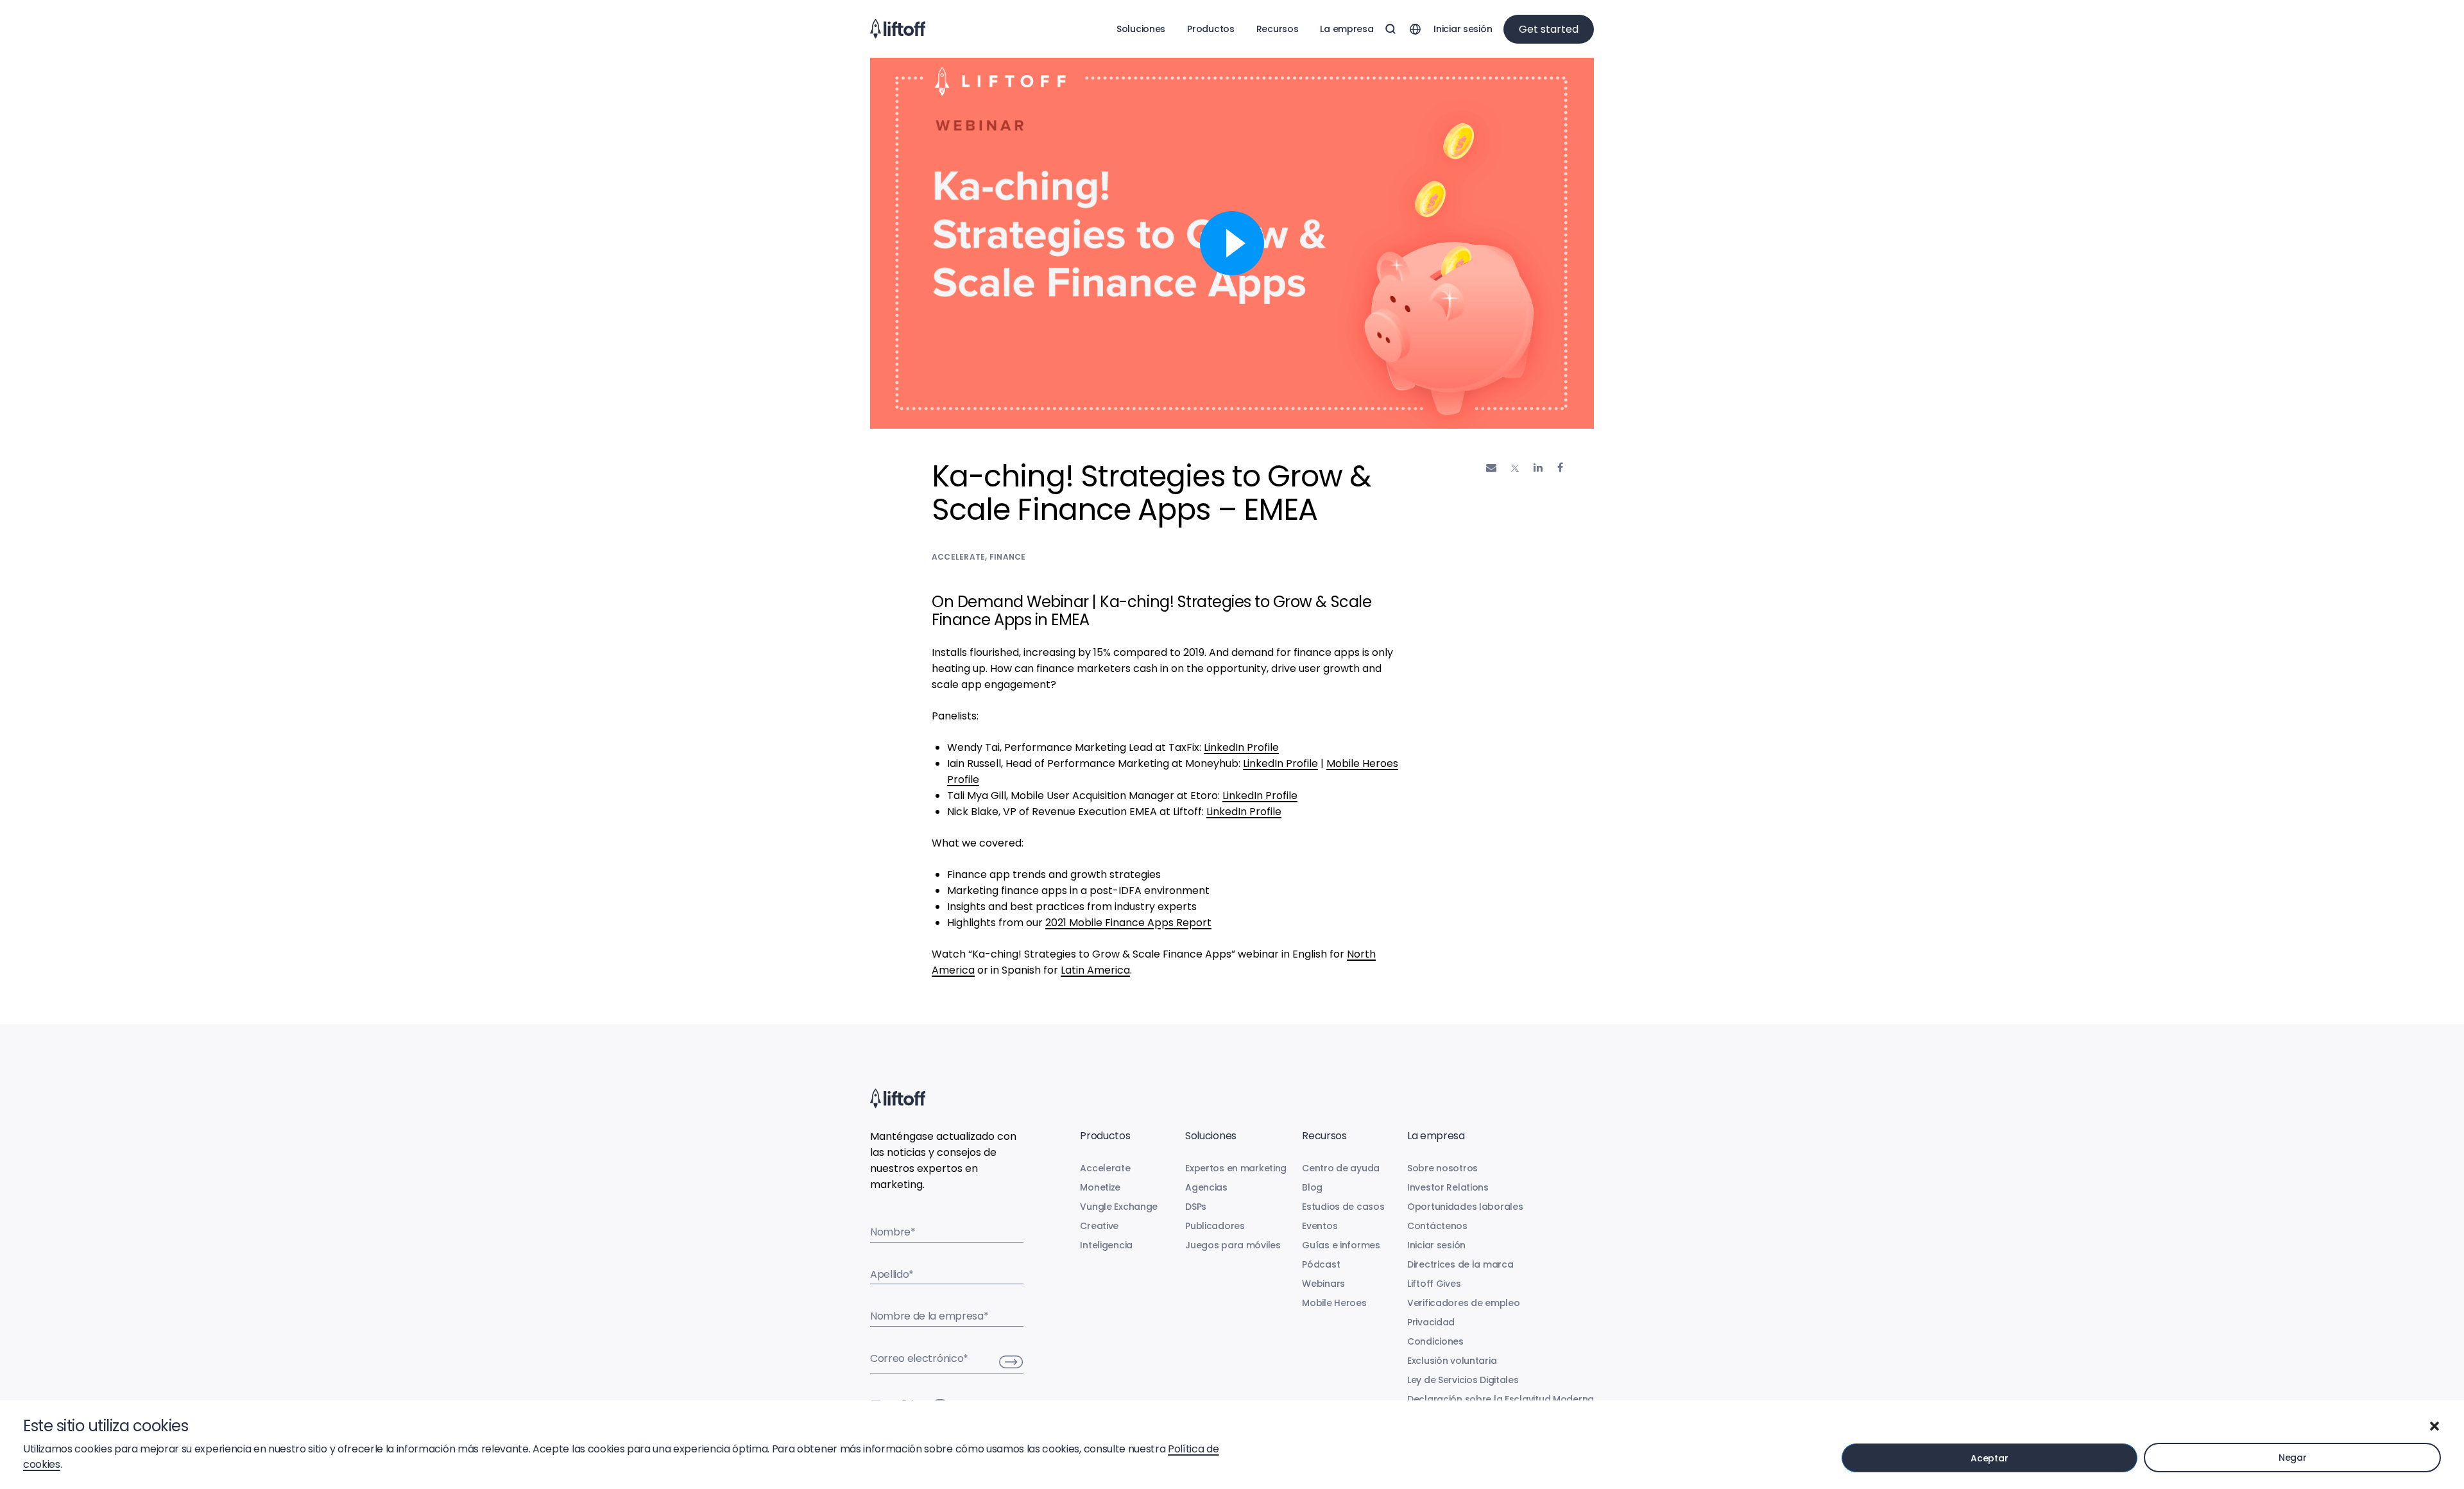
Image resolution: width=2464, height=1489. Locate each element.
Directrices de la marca (1460, 1264)
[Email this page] (1491, 468)
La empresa (1347, 29)
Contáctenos (1437, 1226)
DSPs (1196, 1207)
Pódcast (1321, 1264)
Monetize (1100, 1187)
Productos (1211, 29)
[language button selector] (1415, 29)
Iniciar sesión (1463, 29)
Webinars (1323, 1284)
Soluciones (1141, 29)
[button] (2434, 1426)
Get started (1549, 29)
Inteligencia (1106, 1245)
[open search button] (1390, 29)
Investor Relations (1448, 1187)
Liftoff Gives (1434, 1284)
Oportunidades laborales (1465, 1207)
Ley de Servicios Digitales (1463, 1380)
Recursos (1278, 29)
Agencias (1206, 1187)
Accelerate (958, 557)
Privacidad (1431, 1322)
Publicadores (1215, 1226)
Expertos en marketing (1236, 1168)
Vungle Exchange (1119, 1207)
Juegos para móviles (1233, 1245)
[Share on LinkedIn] (1538, 468)
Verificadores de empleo (1464, 1303)
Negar (2293, 1458)
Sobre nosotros (1442, 1168)
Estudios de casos (1343, 1207)
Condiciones (1435, 1341)
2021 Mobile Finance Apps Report (1128, 923)
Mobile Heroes (1334, 1303)
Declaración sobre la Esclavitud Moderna (1501, 1399)
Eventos (1320, 1226)
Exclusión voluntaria (1452, 1361)
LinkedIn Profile (1241, 747)
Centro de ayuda (1341, 1168)
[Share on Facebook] (1560, 468)
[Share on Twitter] (1515, 469)
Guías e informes (1341, 1245)
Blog (1312, 1187)
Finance (1008, 557)
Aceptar (1989, 1458)
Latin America (1095, 970)
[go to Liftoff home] (898, 29)
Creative (1099, 1226)
